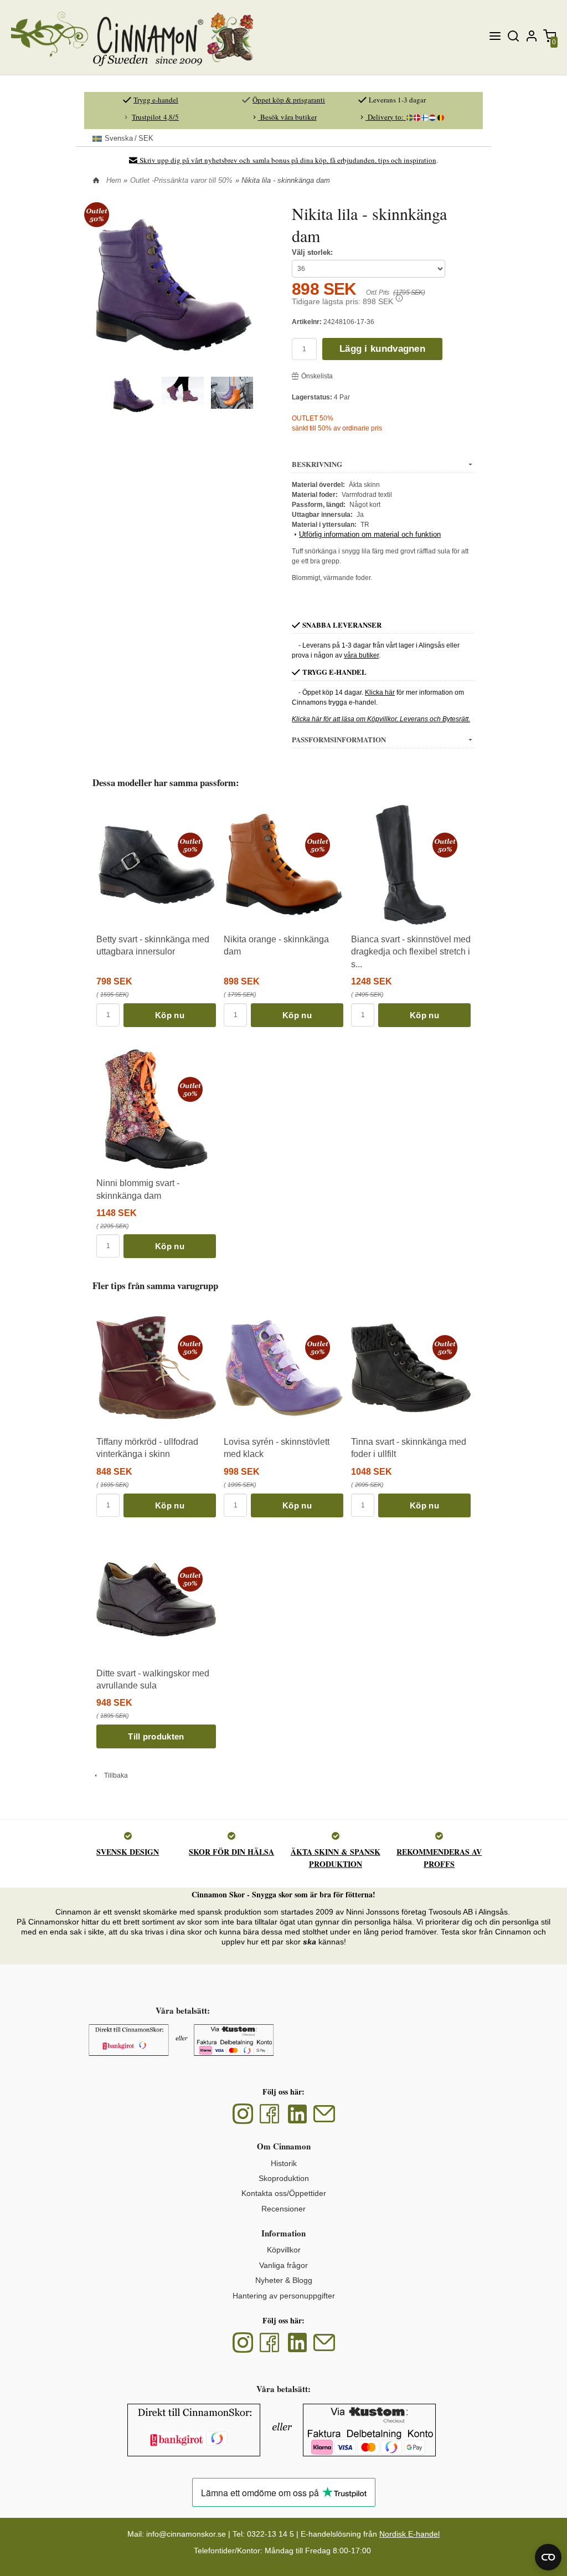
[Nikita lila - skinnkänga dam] (97, 214)
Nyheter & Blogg (284, 2280)
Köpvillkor (284, 2250)
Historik (284, 2163)
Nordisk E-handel (409, 2534)
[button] (399, 298)
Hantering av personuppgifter (284, 2296)
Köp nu (170, 1015)
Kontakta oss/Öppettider (284, 2193)
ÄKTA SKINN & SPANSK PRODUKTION (336, 1858)
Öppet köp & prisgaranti (289, 100)
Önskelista (317, 376)
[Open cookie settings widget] (548, 2557)
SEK (129, 138)
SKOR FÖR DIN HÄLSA (231, 1852)
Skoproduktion (284, 2178)
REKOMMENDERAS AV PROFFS (439, 1858)
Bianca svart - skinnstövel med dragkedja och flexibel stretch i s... (411, 952)
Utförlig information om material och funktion (370, 534)
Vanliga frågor (283, 2265)
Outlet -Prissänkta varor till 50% (181, 180)
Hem (114, 180)
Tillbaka (114, 1776)
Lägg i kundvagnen (382, 349)
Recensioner (283, 2209)
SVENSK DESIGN (128, 1852)
